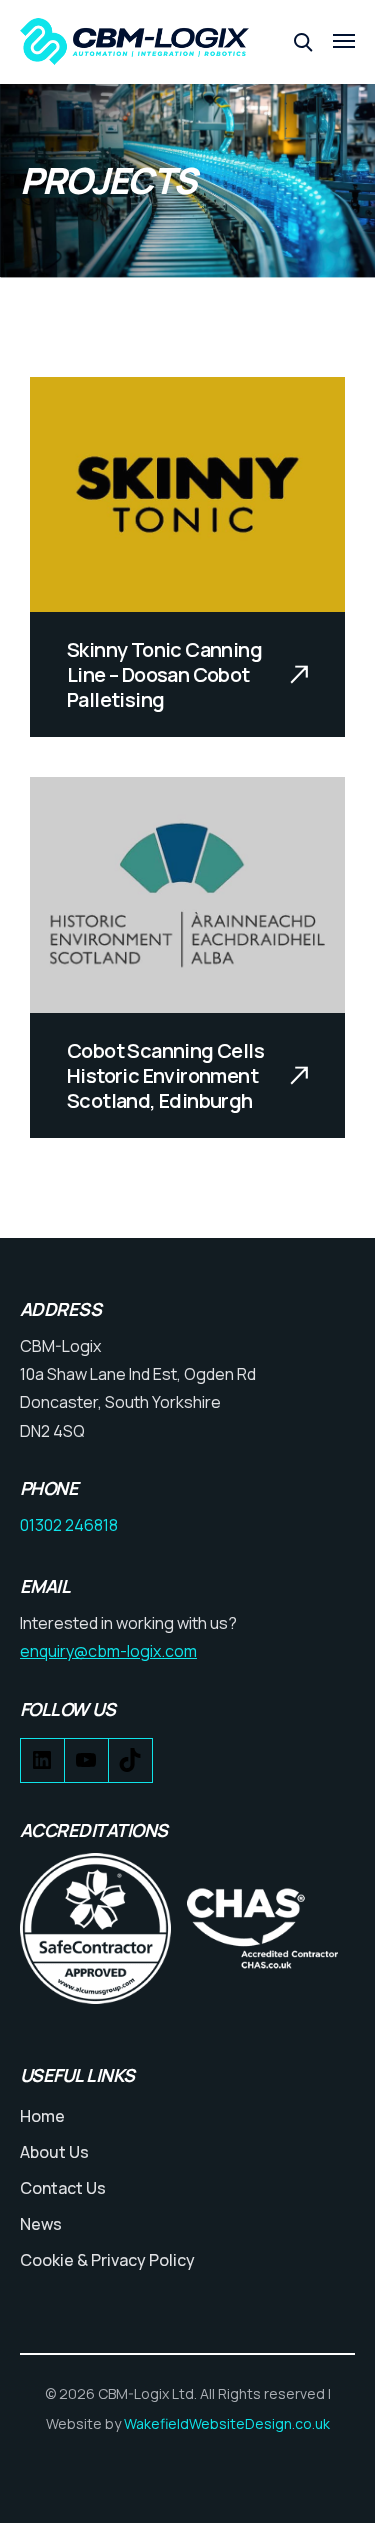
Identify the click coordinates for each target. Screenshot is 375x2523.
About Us (54, 2152)
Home (42, 2116)
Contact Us (63, 2188)
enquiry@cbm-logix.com (108, 1651)
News (41, 2224)
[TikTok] (130, 1765)
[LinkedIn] (42, 1765)
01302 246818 (69, 1525)
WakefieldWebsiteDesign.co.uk (227, 2423)
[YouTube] (86, 1765)
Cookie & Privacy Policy (107, 2260)
